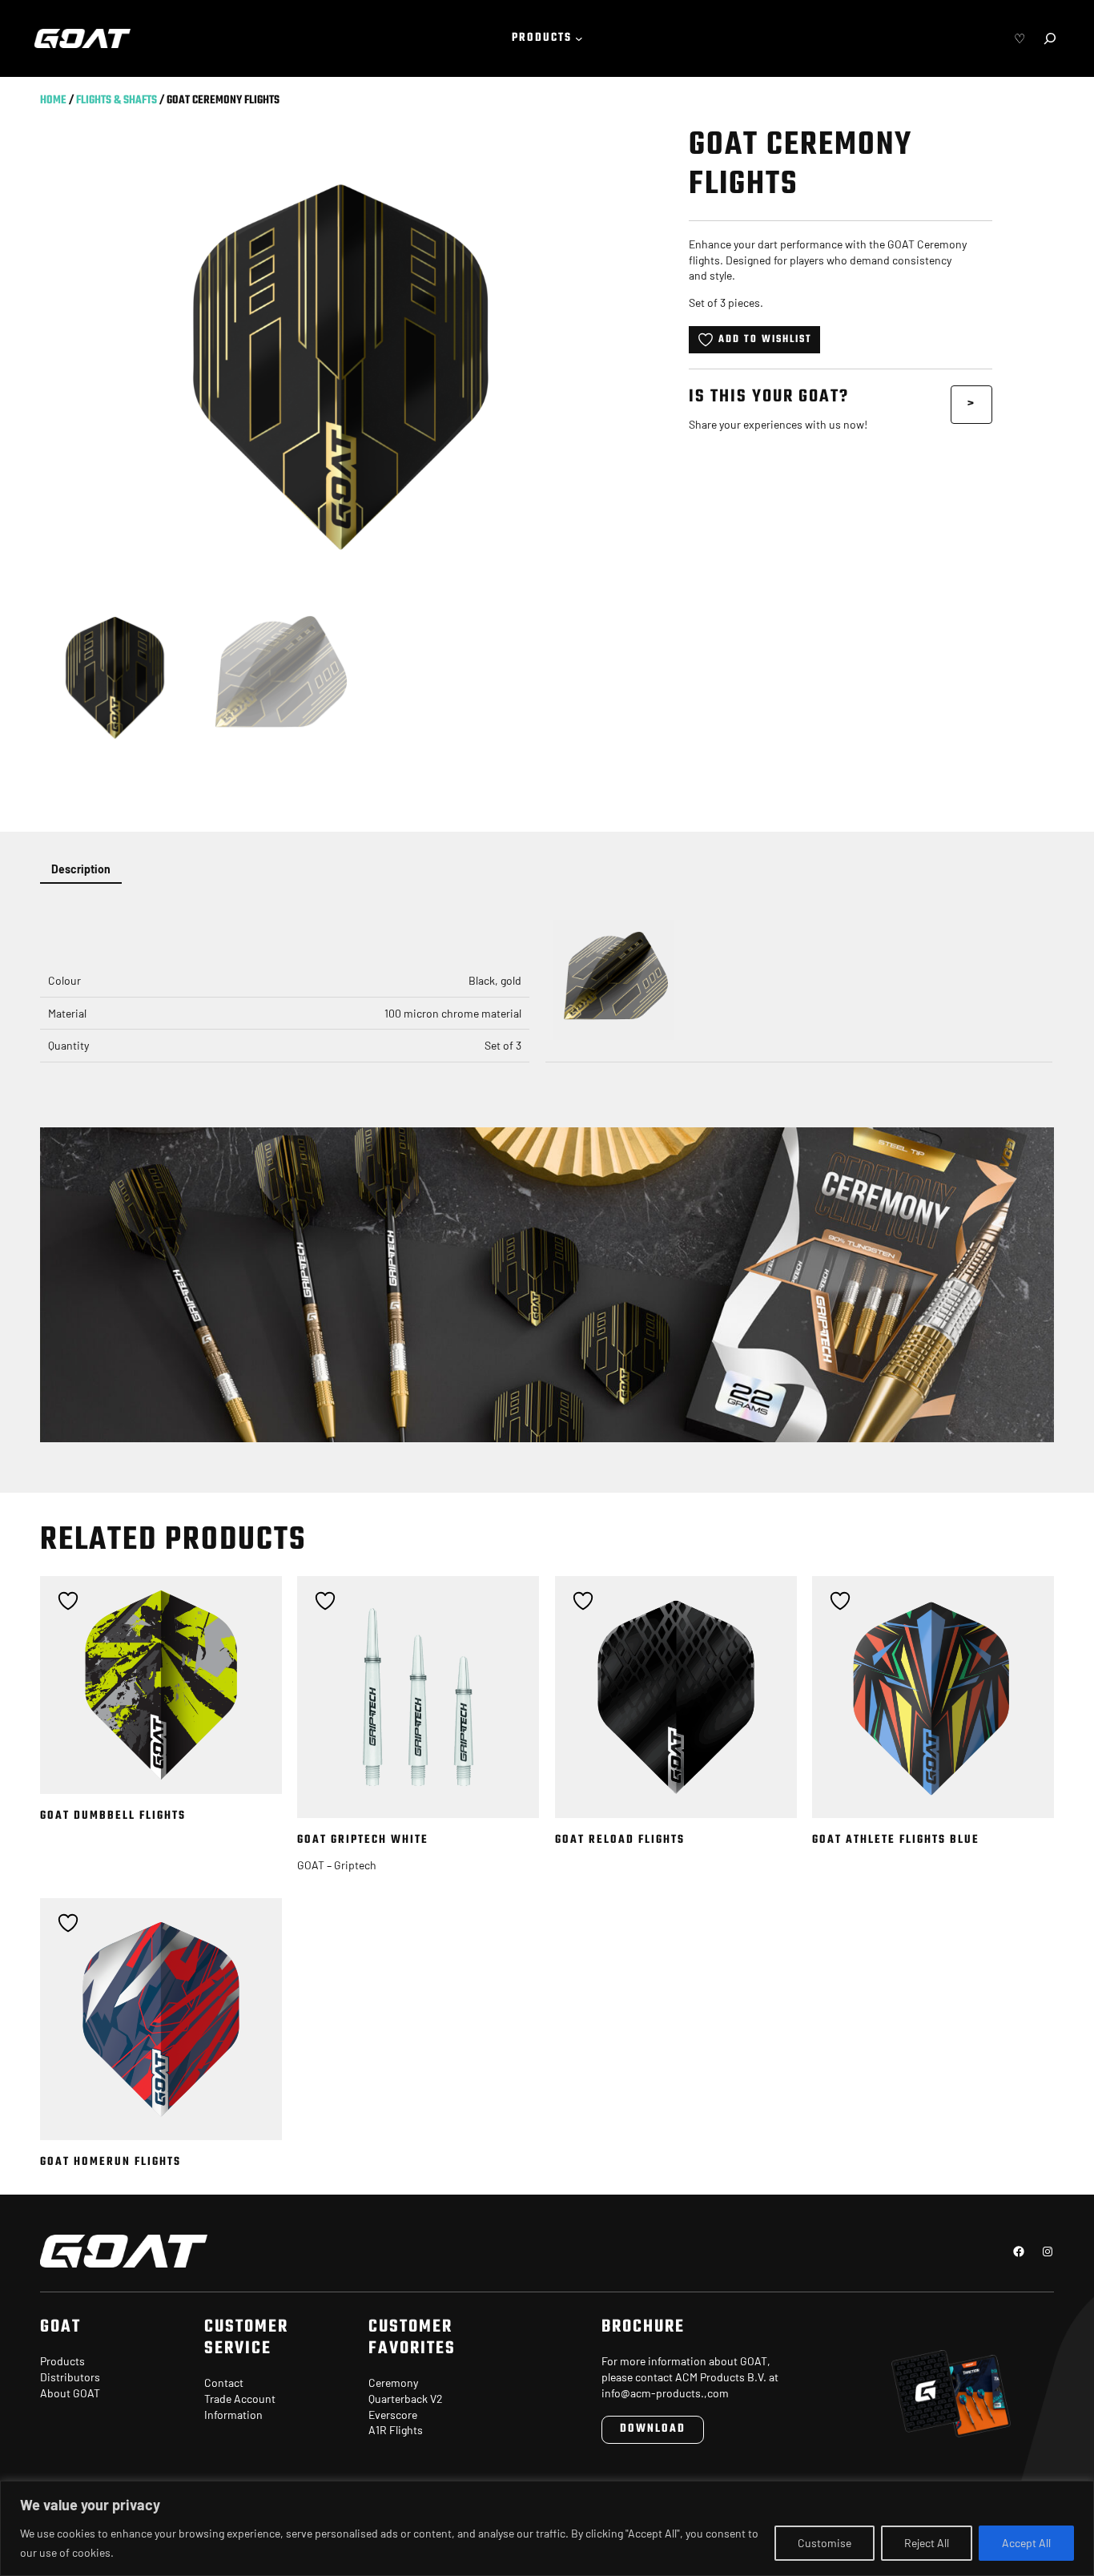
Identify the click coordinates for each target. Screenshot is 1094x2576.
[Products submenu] (579, 38)
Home (53, 101)
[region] (547, 2528)
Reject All (927, 2543)
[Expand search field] (1050, 38)
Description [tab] (81, 869)
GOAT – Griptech (337, 1865)
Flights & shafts (117, 101)
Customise (825, 2543)
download (653, 2429)
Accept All (1026, 2543)
